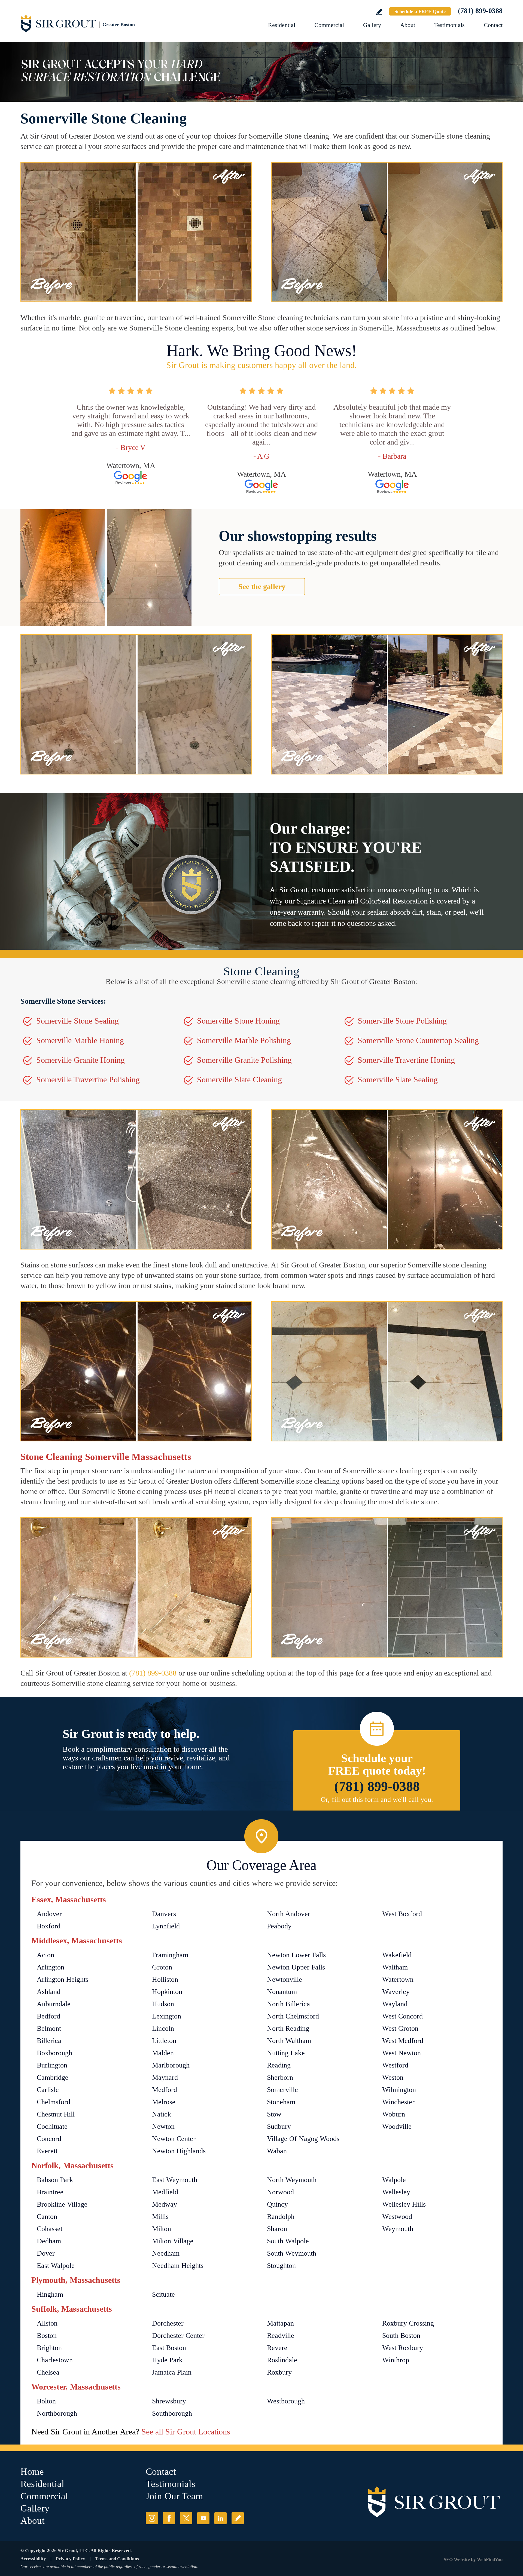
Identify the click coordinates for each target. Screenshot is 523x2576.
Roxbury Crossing (408, 2323)
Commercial (329, 25)
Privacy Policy (71, 2559)
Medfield (165, 2192)
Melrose (164, 2102)
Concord (49, 2139)
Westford (395, 2065)
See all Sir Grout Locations (186, 2432)
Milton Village (173, 2241)
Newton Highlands (179, 2151)
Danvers (164, 1914)
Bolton (46, 2401)
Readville (281, 2335)
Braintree (50, 2192)
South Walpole (288, 2241)
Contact (493, 25)
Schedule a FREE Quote (420, 11)
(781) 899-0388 (480, 11)
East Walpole (56, 2266)
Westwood (397, 2217)
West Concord (402, 2016)
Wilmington (399, 2090)
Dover (46, 2253)
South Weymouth (292, 2253)
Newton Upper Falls (296, 1967)
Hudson (163, 2004)
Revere (277, 2348)
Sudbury (279, 2126)
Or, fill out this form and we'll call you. (377, 1799)
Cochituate (52, 2126)
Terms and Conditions (117, 2559)
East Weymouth (175, 2180)
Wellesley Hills (404, 2204)
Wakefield (397, 1955)
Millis (160, 2217)
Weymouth (398, 2229)
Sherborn (280, 2077)
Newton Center (174, 2139)
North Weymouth (292, 2180)
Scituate (163, 2294)
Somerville (282, 2090)
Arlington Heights (63, 1979)
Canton (47, 2217)
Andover (49, 1914)
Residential (282, 25)
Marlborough (171, 2065)
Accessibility (33, 2559)
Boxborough (54, 2053)
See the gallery (262, 586)
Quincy (277, 2204)
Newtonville (285, 1979)
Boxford (49, 1926)
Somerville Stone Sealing (77, 1021)
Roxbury (279, 2372)
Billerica (49, 2041)
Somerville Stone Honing (238, 1021)
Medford (165, 2090)
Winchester (398, 2102)
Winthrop (396, 2360)
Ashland (49, 1992)
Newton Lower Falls (296, 1955)
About (408, 25)
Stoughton (281, 2266)
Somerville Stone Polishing (402, 1021)
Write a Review (379, 12)
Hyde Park (167, 2360)
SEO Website (457, 2560)
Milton (162, 2229)
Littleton (164, 2041)
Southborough (172, 2413)
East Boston (169, 2348)
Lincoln (163, 2028)
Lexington (167, 2016)
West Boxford (402, 1914)
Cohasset (50, 2229)
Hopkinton (167, 1992)
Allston (47, 2323)
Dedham (49, 2241)
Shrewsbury (169, 2401)
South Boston (401, 2335)
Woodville (397, 2126)
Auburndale (54, 2004)
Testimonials (449, 25)
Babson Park (55, 2180)
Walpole (394, 2180)
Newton (163, 2126)
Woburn (394, 2114)
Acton (45, 1955)
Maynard (165, 2077)
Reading (279, 2065)
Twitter (186, 2518)
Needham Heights (178, 2266)
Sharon (277, 2229)
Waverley (396, 1992)
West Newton (402, 2053)
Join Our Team (174, 2496)
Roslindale (282, 2360)
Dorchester (168, 2323)
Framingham (170, 1955)
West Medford (403, 2041)
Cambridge (53, 2077)
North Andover (289, 1914)
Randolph (281, 2217)
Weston (393, 2077)
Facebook (169, 2518)
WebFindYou (490, 2560)
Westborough (286, 2401)
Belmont (49, 2028)
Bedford (48, 2016)
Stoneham (281, 2102)
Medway (165, 2204)
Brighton (49, 2348)
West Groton (400, 2028)
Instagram (152, 2518)
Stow (274, 2114)
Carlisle (48, 2090)
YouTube (203, 2518)
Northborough (57, 2413)
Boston (47, 2335)
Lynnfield (166, 1926)
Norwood (280, 2192)
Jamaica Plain (172, 2372)
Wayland (395, 2004)
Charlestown (55, 2360)
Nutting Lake (286, 2053)
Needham (166, 2253)
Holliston (165, 1979)
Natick (162, 2114)
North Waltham (289, 2041)
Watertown (398, 1979)
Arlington (51, 1967)
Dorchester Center (178, 2335)
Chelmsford (54, 2102)
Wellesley (396, 2192)
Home (32, 2472)
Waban (277, 2151)
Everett (47, 2151)
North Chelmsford (293, 2016)
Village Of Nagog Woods (303, 2139)
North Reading (288, 2028)
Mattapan (280, 2323)
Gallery (372, 25)
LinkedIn (221, 2518)
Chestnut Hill (56, 2114)
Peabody (279, 1926)
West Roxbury (403, 2348)
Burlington (52, 2065)
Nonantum (282, 1992)
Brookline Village (62, 2204)
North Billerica (288, 2004)
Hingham (50, 2294)
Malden (163, 2053)
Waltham (395, 1967)
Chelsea (48, 2372)
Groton (162, 1967)
